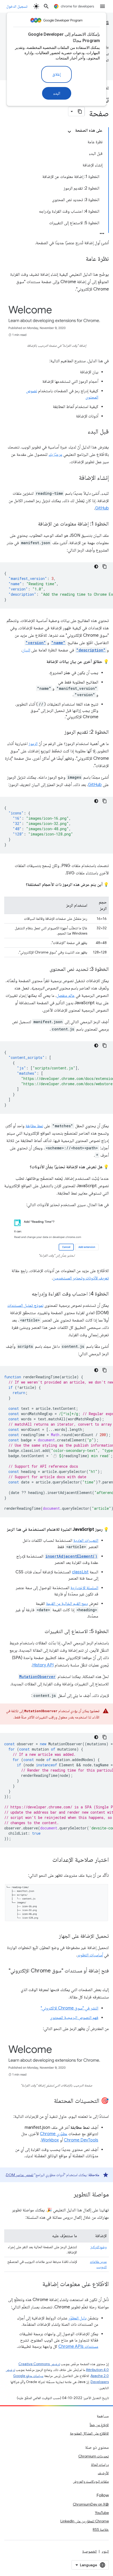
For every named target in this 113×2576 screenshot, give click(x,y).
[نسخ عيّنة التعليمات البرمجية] (105, 567)
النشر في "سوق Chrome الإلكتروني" (70, 2008)
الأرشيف (103, 2473)
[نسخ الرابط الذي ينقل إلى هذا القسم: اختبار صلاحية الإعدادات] (47, 1860)
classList (80, 1572)
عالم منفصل (66, 996)
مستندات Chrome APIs (78, 2347)
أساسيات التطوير (90, 1955)
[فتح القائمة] (102, 6)
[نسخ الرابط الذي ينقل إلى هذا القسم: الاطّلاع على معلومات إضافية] (37, 2284)
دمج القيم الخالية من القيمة (67, 1604)
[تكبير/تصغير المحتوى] (69, 132)
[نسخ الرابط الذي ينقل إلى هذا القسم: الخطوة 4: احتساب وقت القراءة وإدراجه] (27, 1294)
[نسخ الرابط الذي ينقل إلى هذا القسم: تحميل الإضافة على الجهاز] (54, 1936)
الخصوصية (89, 2551)
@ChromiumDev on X (91, 2504)
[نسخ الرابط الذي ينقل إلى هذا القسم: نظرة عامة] (80, 259)
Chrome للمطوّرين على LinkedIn (85, 2521)
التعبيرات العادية (86, 1541)
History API (43, 1665)
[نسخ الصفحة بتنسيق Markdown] (80, 111)
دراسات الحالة (100, 2465)
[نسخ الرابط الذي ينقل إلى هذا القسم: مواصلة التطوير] (68, 2195)
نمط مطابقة (34, 1126)
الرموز (33, 744)
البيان (26, 650)
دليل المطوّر (78, 2318)
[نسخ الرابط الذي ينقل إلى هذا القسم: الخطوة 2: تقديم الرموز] (59, 732)
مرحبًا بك (55, 455)
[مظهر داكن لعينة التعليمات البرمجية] (96, 567)
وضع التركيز (99, 2247)
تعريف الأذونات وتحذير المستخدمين (81, 1278)
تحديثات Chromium (94, 2456)
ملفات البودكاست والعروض (91, 2481)
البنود (105, 2551)
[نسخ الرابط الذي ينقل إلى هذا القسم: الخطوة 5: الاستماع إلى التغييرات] (39, 1632)
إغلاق (56, 74)
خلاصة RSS (101, 2529)
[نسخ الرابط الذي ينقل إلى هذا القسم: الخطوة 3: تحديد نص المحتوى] (44, 970)
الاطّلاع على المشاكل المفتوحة (89, 2433)
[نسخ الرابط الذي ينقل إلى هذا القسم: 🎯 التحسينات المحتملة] (49, 2101)
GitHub (102, 508)
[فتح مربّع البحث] (46, 6)
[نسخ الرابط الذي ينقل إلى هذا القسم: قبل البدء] (83, 432)
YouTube (102, 2513)
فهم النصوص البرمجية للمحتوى (74, 2018)
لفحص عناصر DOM (20, 2175)
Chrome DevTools (81, 2140)
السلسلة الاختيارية (84, 1588)
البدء (57, 93)
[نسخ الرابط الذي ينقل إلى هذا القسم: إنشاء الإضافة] (74, 478)
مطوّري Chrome (54, 2134)
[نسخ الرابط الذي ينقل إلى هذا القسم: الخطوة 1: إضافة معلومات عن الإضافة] (33, 524)
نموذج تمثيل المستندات (25, 1305)
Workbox (50, 2140)
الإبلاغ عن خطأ (99, 2425)
